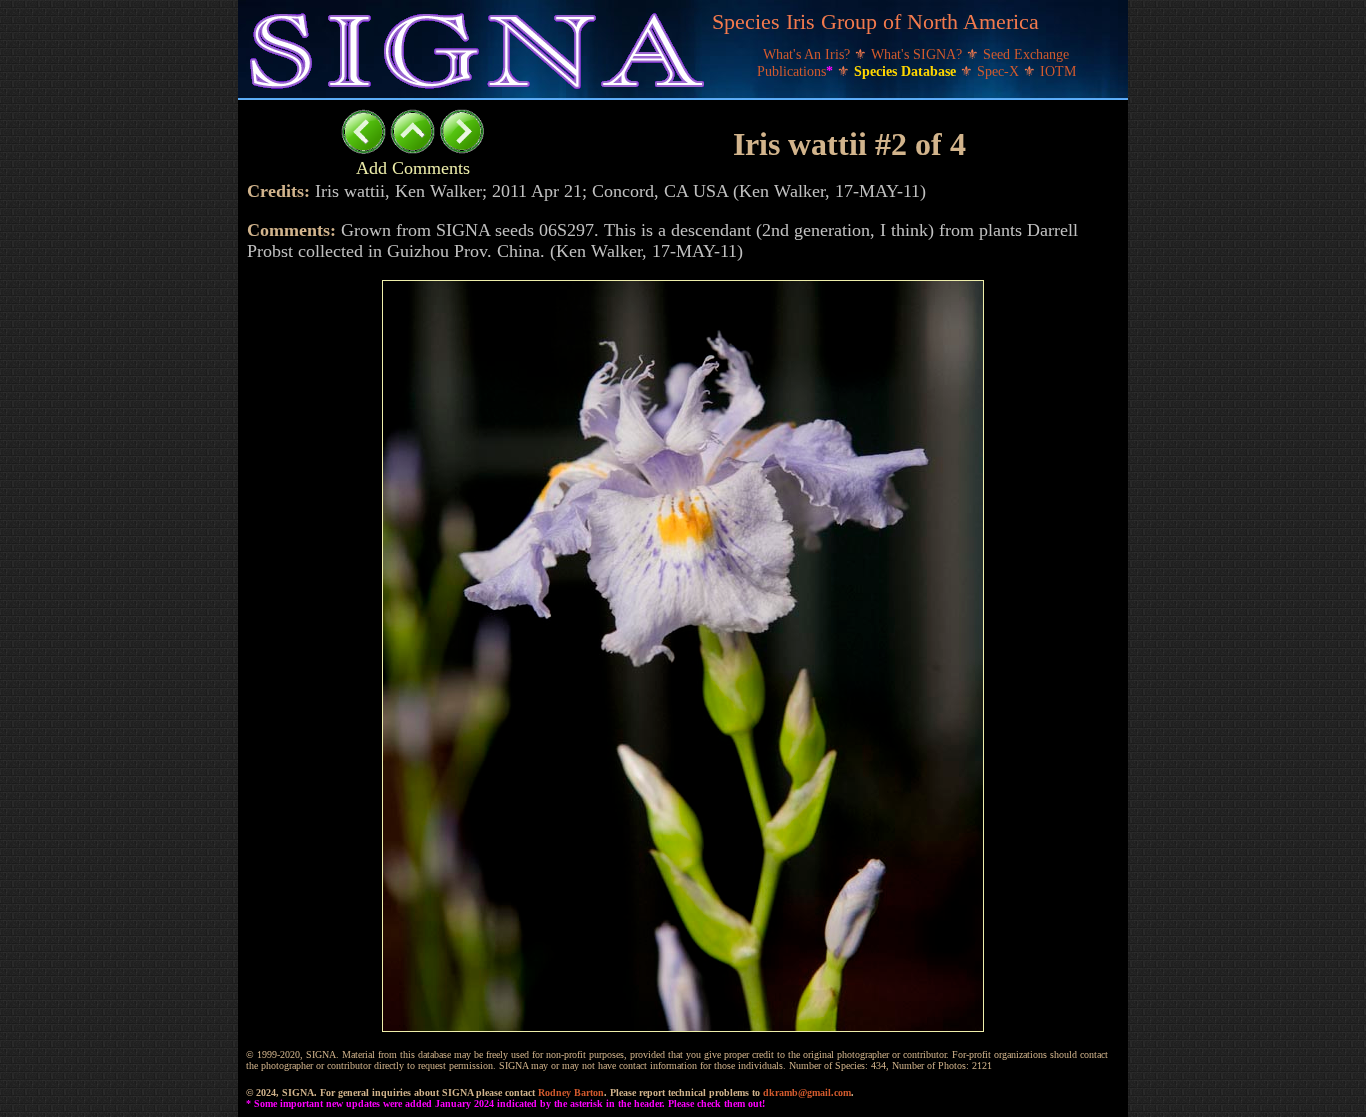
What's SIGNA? (918, 54)
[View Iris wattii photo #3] (461, 148)
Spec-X (1000, 71)
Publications (795, 71)
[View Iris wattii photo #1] (363, 148)
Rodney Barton (571, 1092)
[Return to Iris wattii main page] (412, 148)
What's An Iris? (808, 54)
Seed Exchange (1026, 54)
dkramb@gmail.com (807, 1092)
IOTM (1058, 71)
